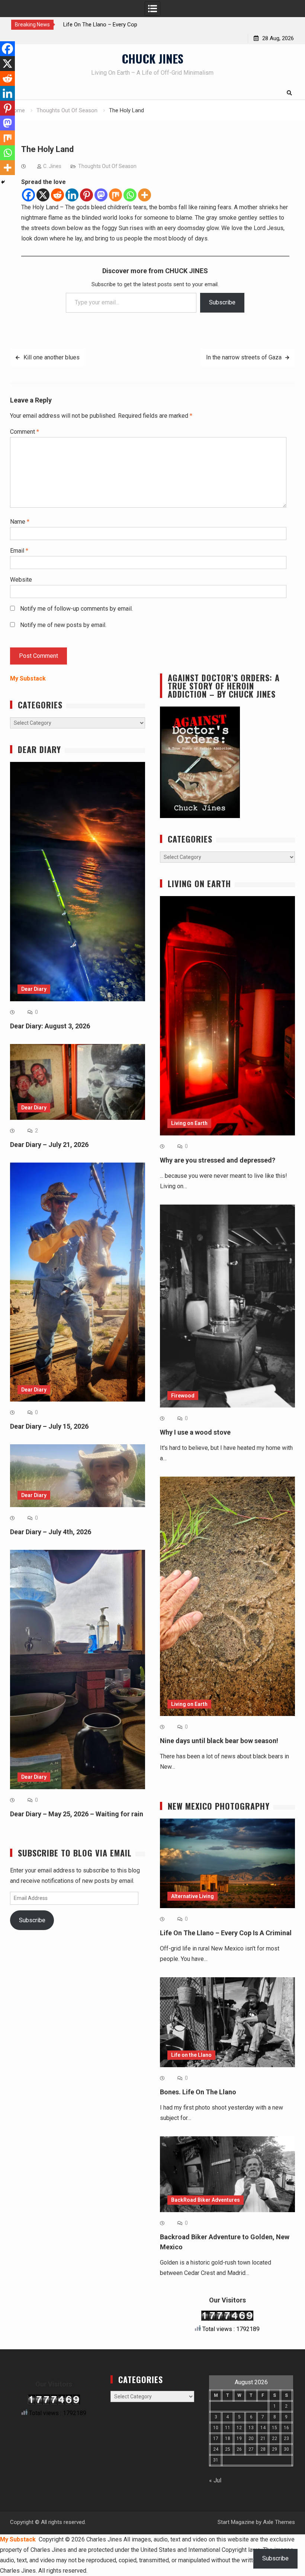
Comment (25, 432)
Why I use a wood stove (195, 1432)
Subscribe (222, 302)
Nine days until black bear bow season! (219, 1741)
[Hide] (3, 182)
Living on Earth (189, 1123)
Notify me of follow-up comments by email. (76, 609)
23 (286, 2438)
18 (228, 2438)
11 (228, 2428)
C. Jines (52, 166)
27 (251, 2449)
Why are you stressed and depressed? (218, 1160)
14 (263, 2428)
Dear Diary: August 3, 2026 (50, 1026)
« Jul (215, 2480)
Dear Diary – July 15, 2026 (49, 1426)
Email (19, 551)
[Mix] (115, 195)
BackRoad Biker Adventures (206, 2200)
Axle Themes (279, 2522)
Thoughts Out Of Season (107, 166)
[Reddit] (57, 195)
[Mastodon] (101, 195)
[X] (43, 195)
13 (251, 2428)
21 (263, 2438)
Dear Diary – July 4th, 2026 (51, 1532)
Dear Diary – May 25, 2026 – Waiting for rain (77, 1814)
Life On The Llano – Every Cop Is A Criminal (226, 1933)
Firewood (183, 1396)
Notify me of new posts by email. (63, 625)
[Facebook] (28, 195)
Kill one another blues (52, 357)
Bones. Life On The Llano (198, 2092)
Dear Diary (34, 989)
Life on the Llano (191, 2055)
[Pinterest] (86, 195)
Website (21, 580)
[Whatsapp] (130, 195)
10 (216, 2428)
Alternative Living (192, 1896)
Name (20, 522)
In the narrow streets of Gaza (244, 357)
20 (251, 2438)
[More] (145, 195)
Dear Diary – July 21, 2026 (49, 1145)
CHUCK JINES (152, 58)
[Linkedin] (72, 195)
